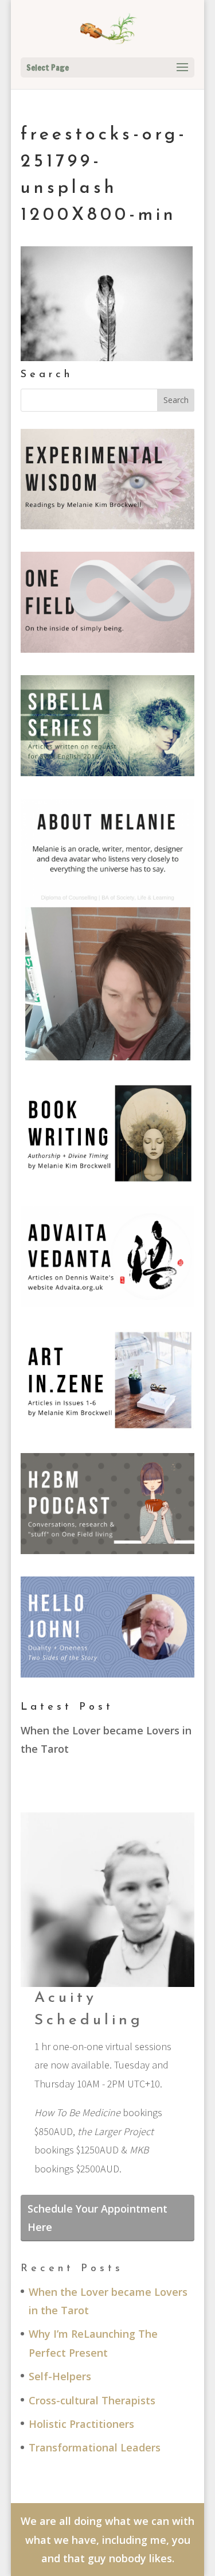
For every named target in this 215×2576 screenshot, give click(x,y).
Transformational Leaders (95, 2447)
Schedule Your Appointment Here (97, 2218)
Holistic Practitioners (81, 2424)
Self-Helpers (60, 2376)
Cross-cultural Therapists (92, 2400)
